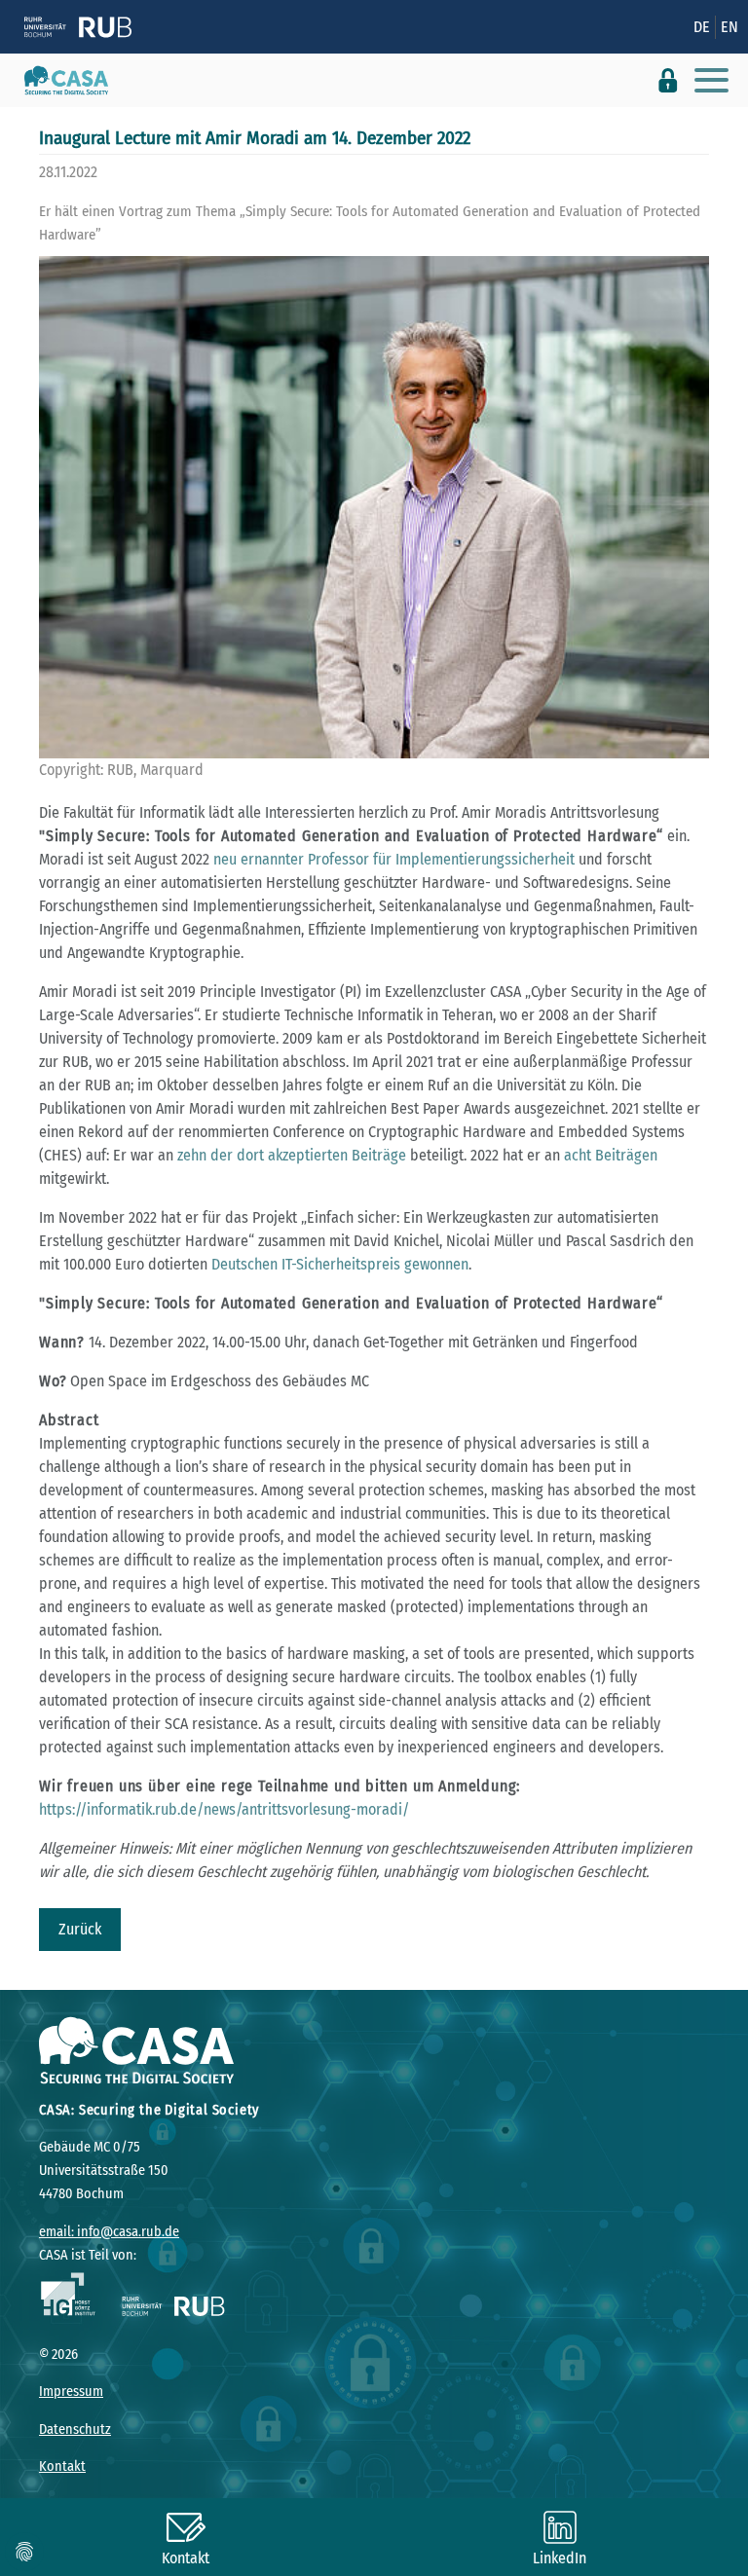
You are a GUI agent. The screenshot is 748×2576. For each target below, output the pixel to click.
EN (729, 27)
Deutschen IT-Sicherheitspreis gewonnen (340, 1264)
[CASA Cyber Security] (59, 81)
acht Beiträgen (611, 1155)
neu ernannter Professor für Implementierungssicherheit (394, 859)
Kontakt (62, 2466)
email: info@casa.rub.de (109, 2232)
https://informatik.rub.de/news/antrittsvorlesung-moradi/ (224, 1809)
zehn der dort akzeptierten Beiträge (292, 1155)
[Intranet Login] (668, 80)
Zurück (80, 1929)
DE (702, 27)
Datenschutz (75, 2429)
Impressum (71, 2392)
